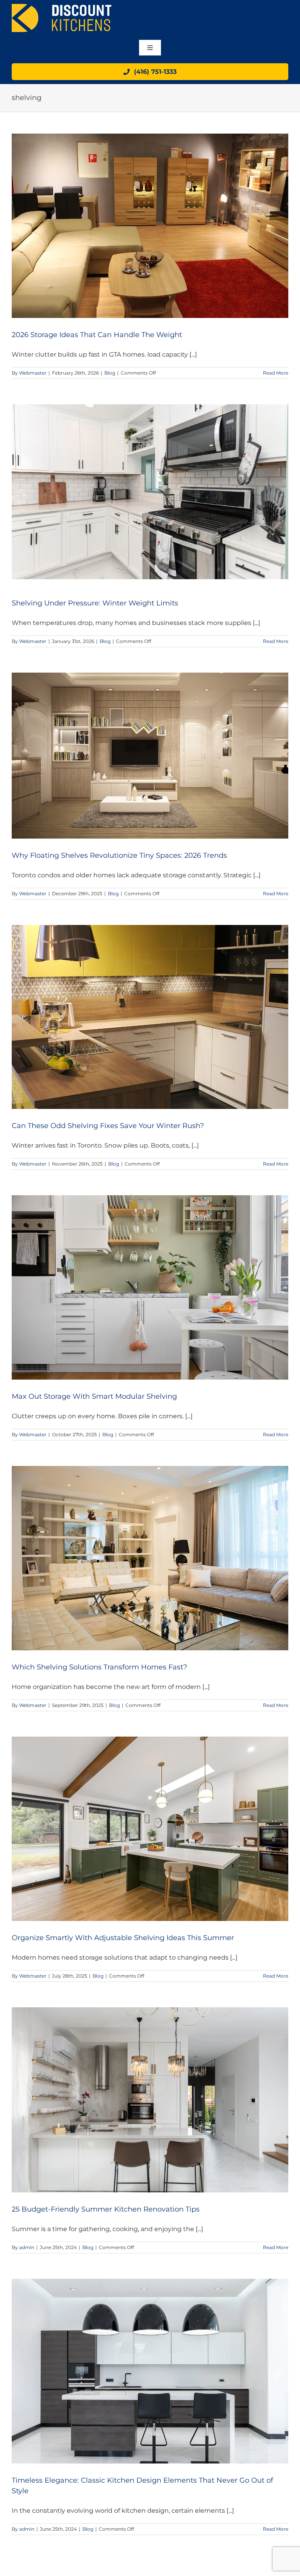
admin (27, 2247)
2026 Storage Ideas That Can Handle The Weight (97, 335)
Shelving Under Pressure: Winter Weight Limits (95, 603)
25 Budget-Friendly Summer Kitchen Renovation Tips (106, 2209)
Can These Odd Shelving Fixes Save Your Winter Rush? (108, 1126)
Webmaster (33, 373)
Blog (110, 373)
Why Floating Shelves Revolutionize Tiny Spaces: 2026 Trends (119, 855)
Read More (276, 373)
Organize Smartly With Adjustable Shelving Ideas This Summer (123, 1938)
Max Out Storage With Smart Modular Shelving (94, 1396)
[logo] (62, 7)
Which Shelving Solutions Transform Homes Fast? (99, 1667)
